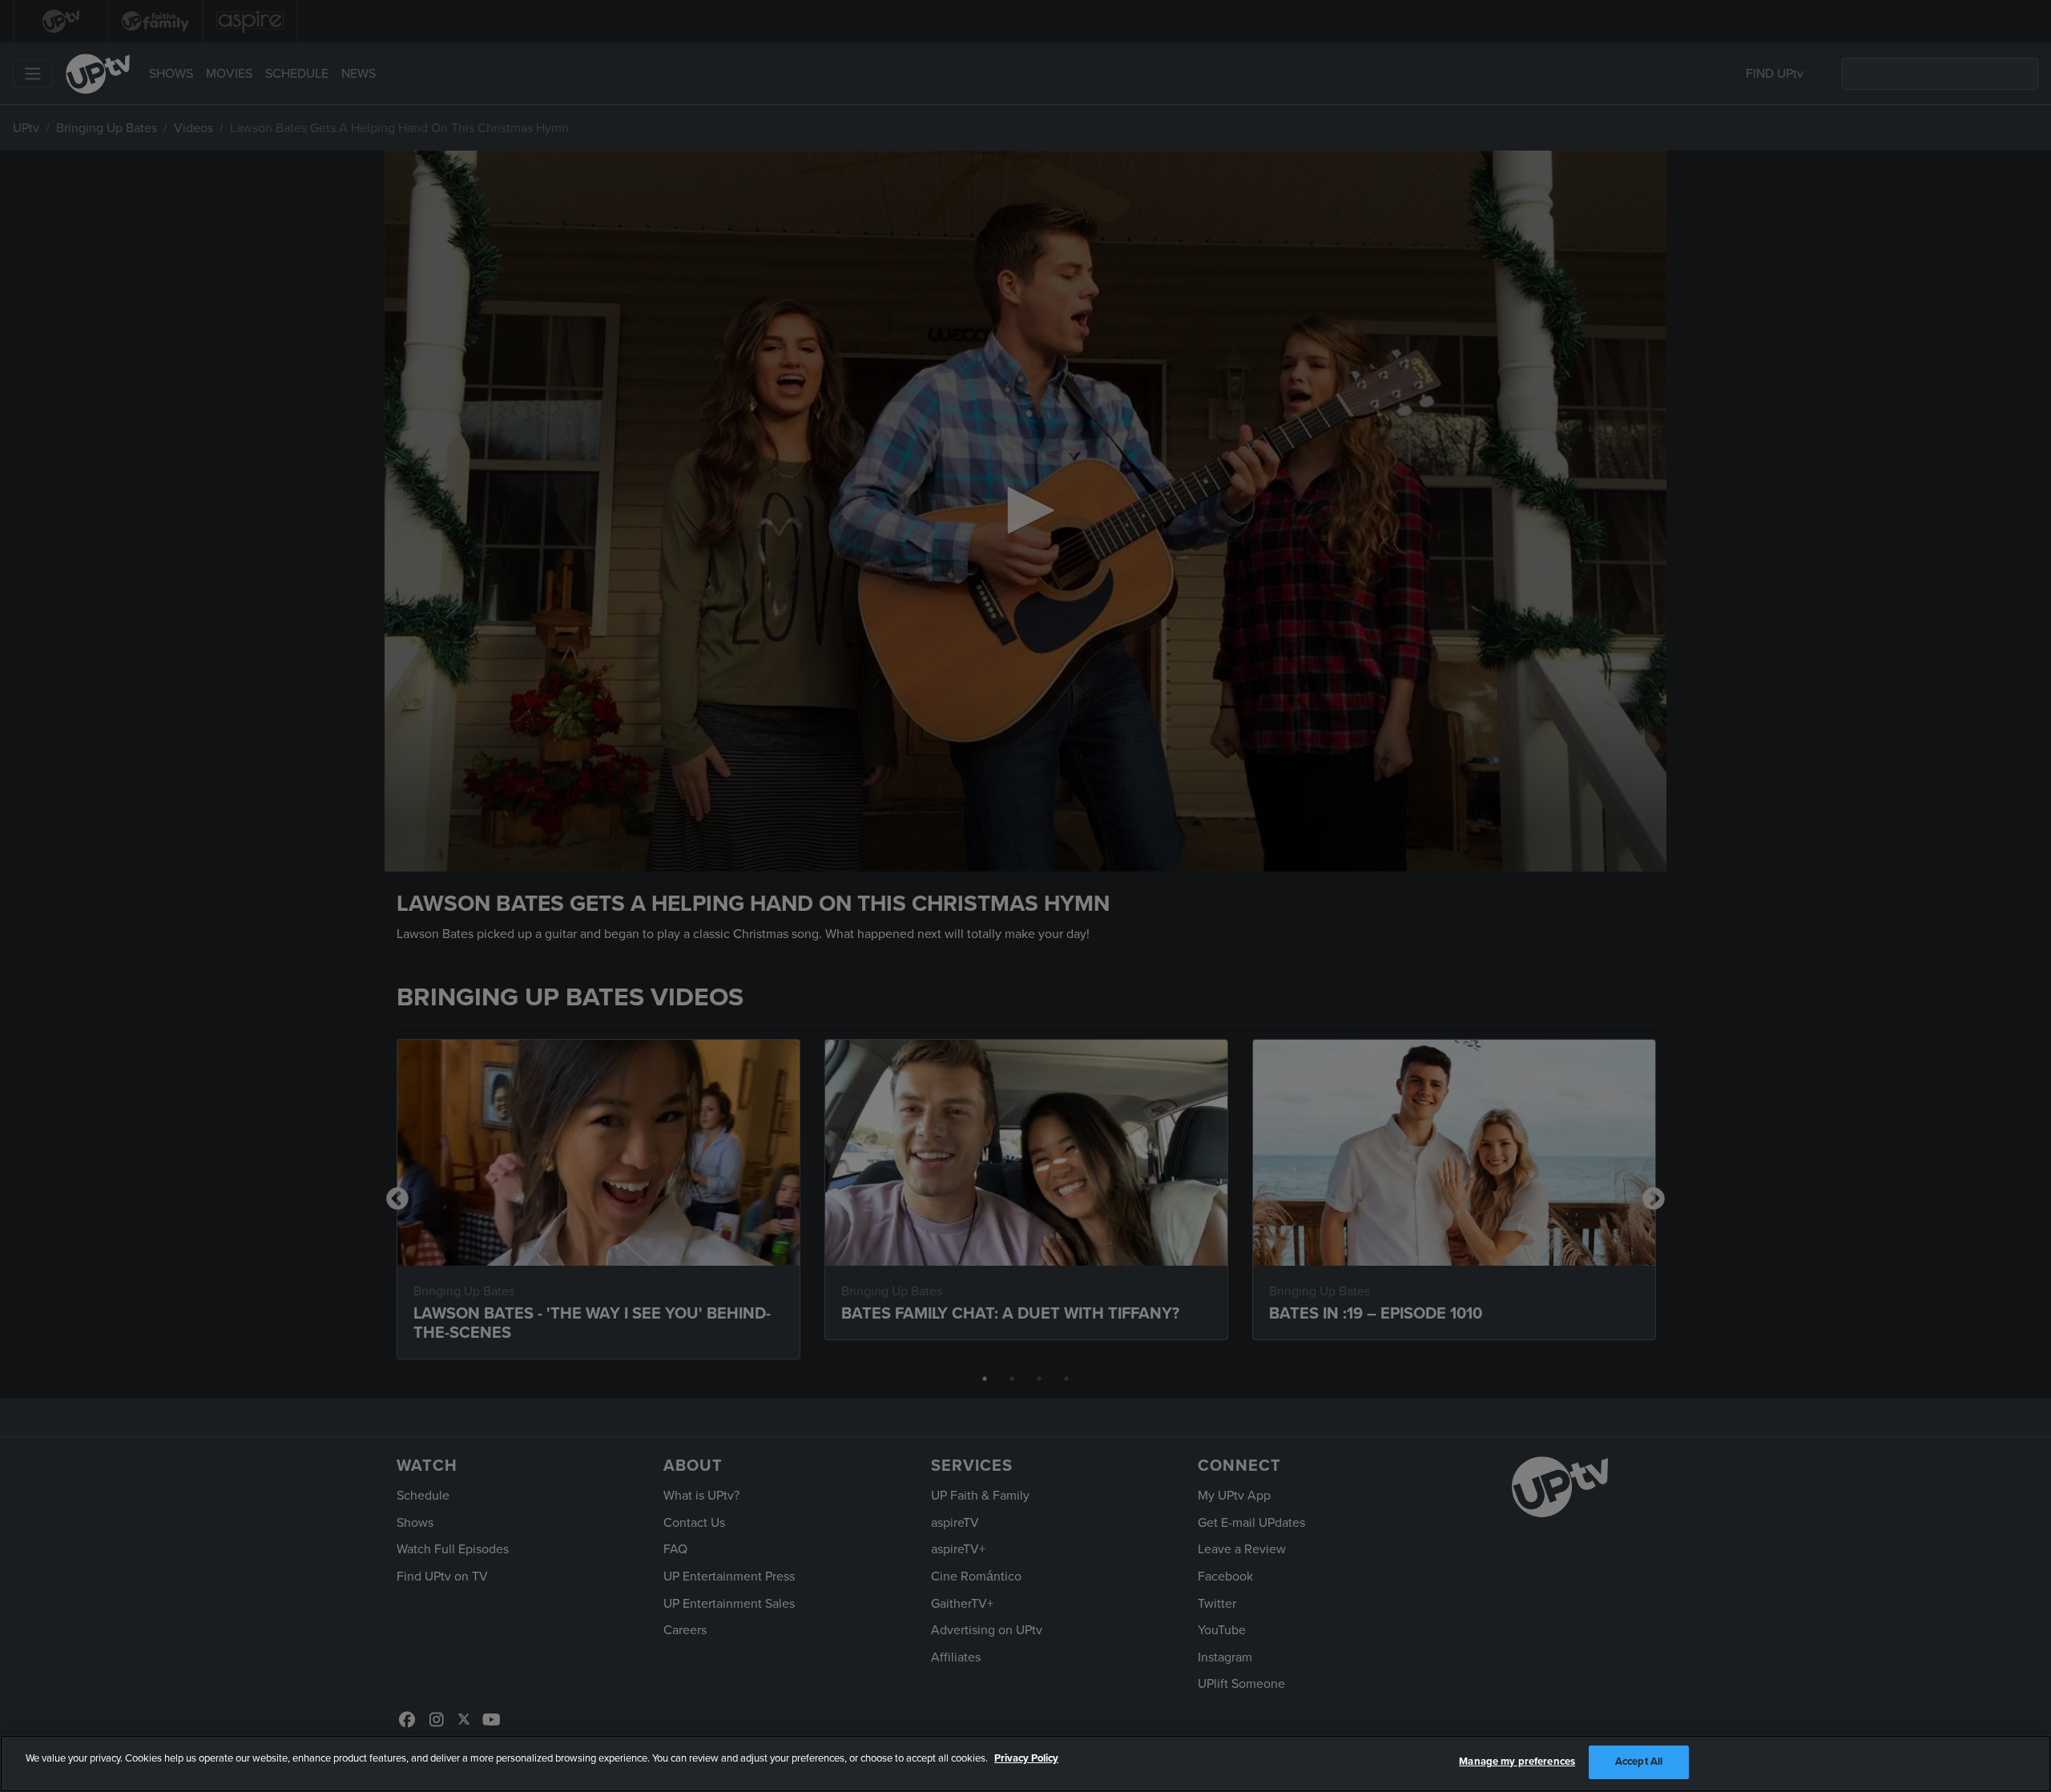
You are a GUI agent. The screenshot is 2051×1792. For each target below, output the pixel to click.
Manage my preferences (1517, 1762)
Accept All (1639, 1762)
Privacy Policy (1026, 1758)
